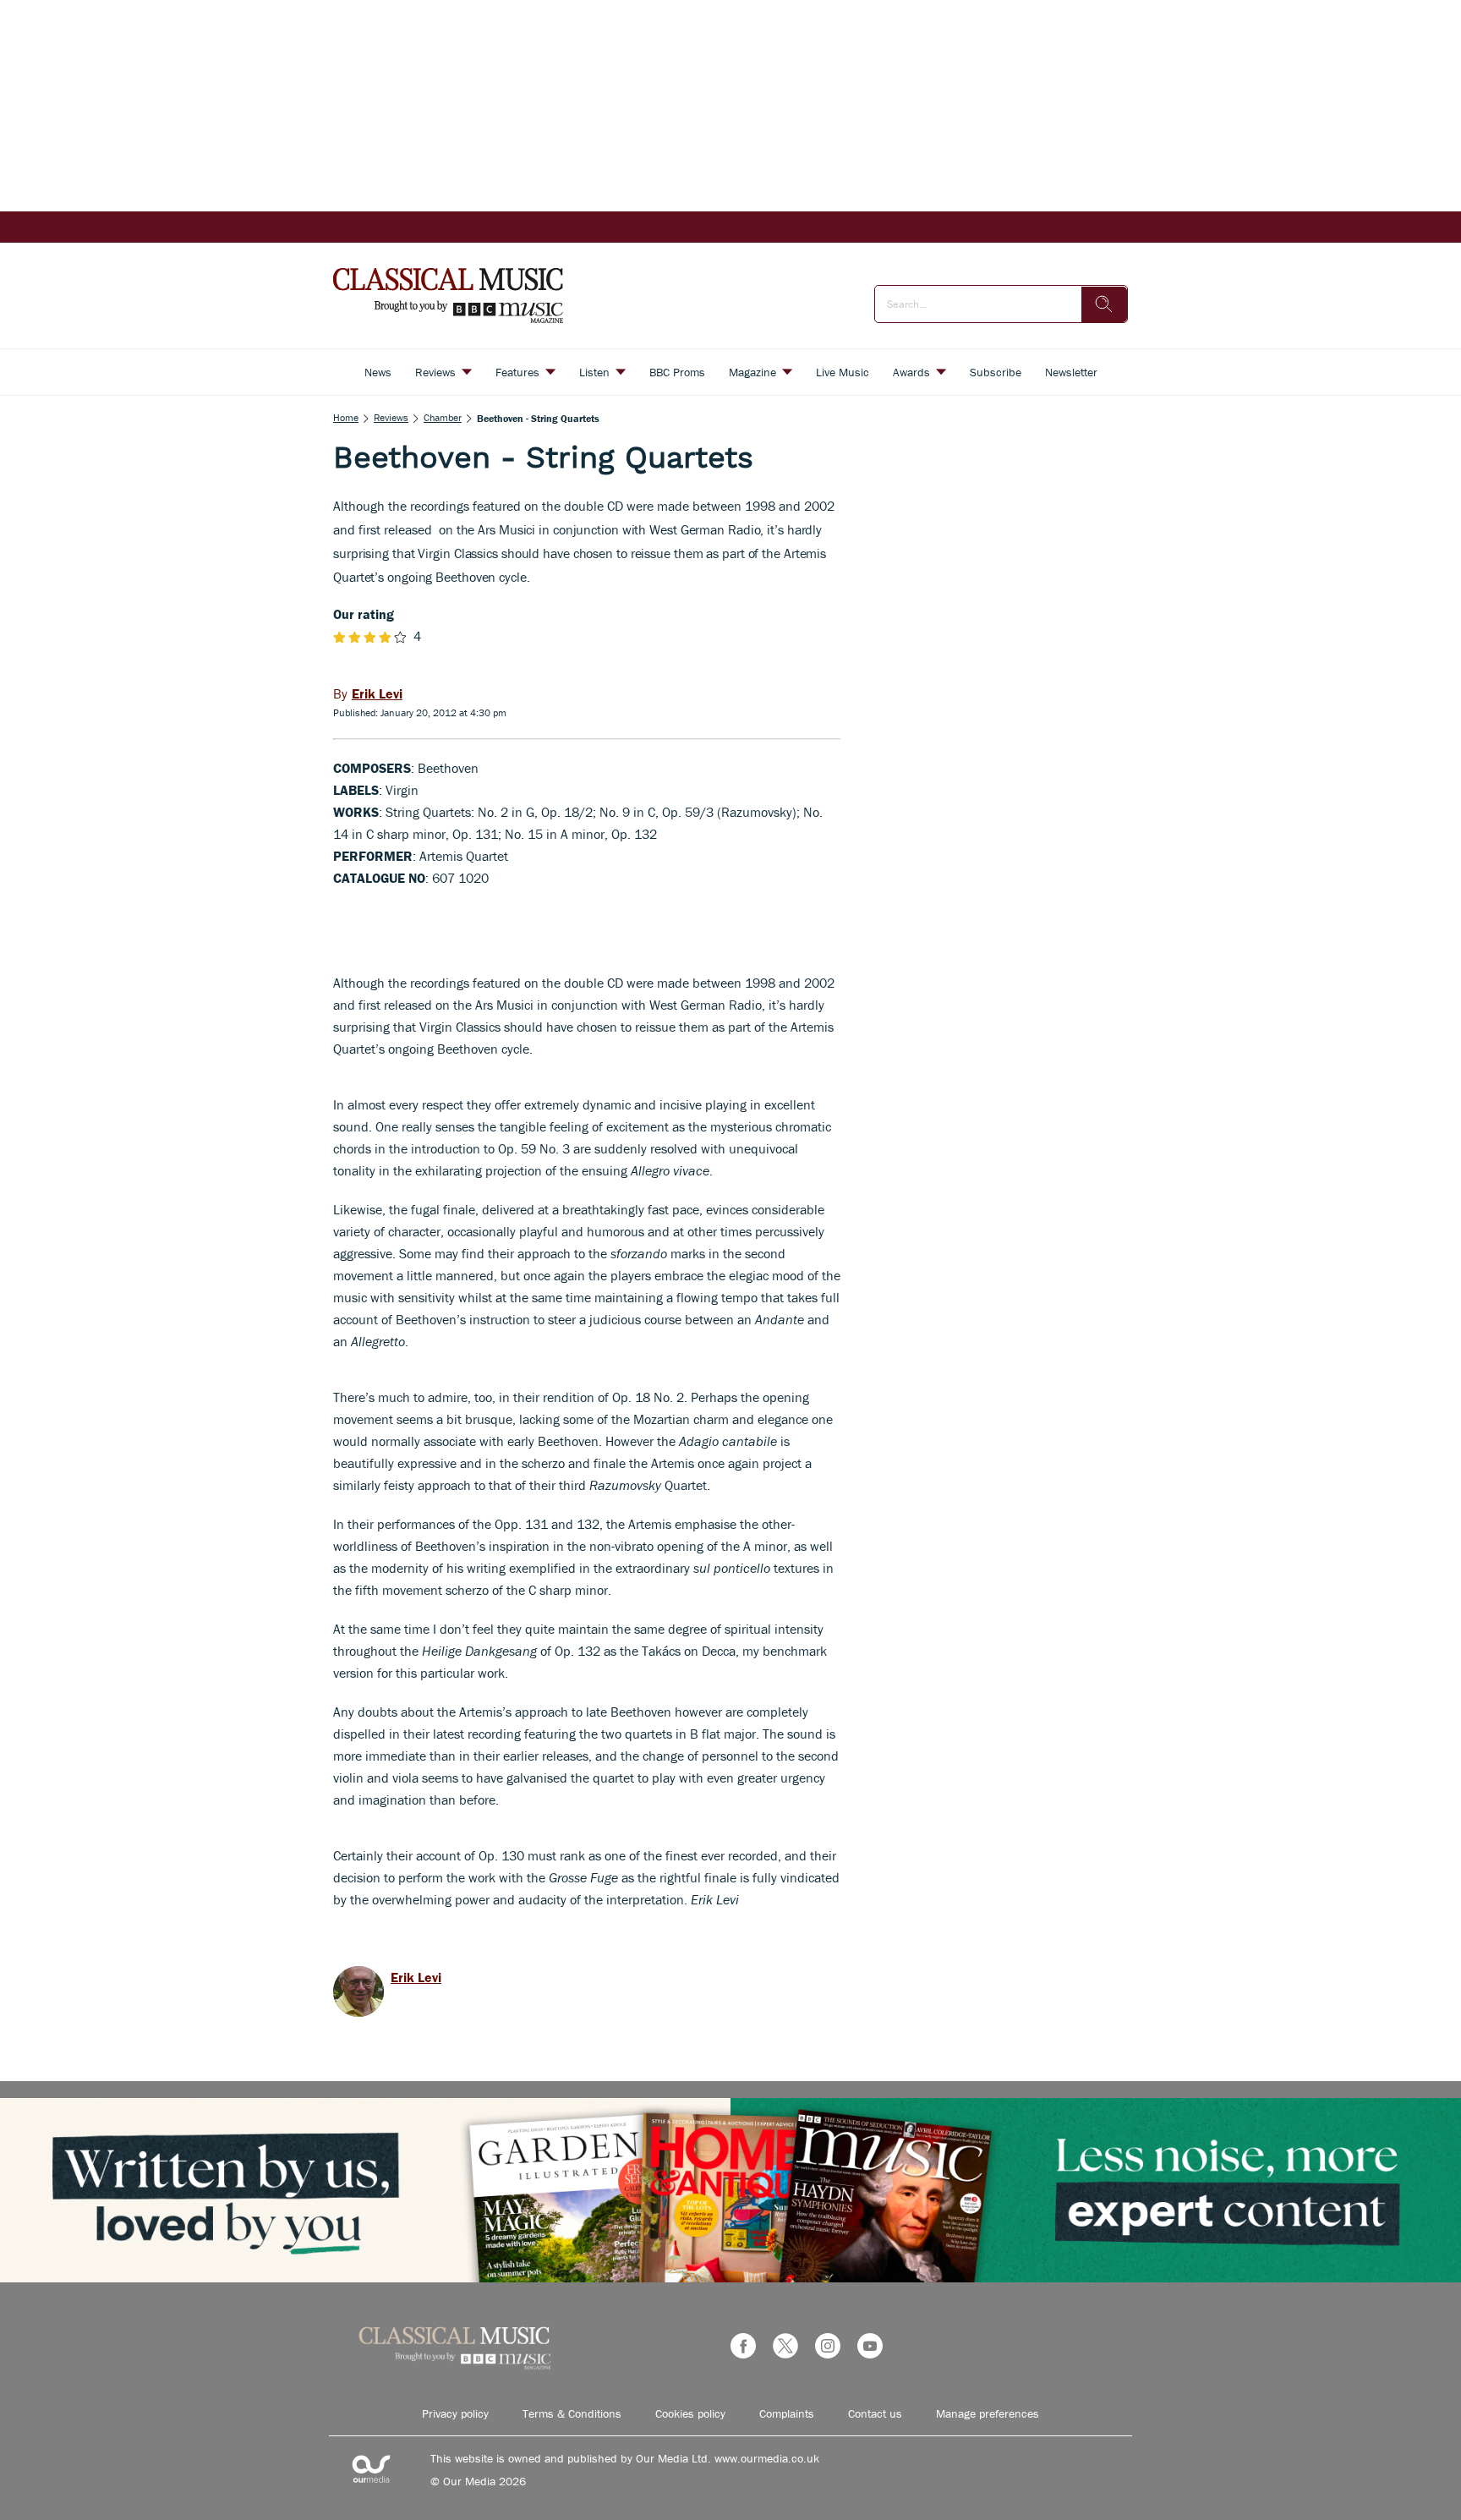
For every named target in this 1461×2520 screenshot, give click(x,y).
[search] (1104, 304)
